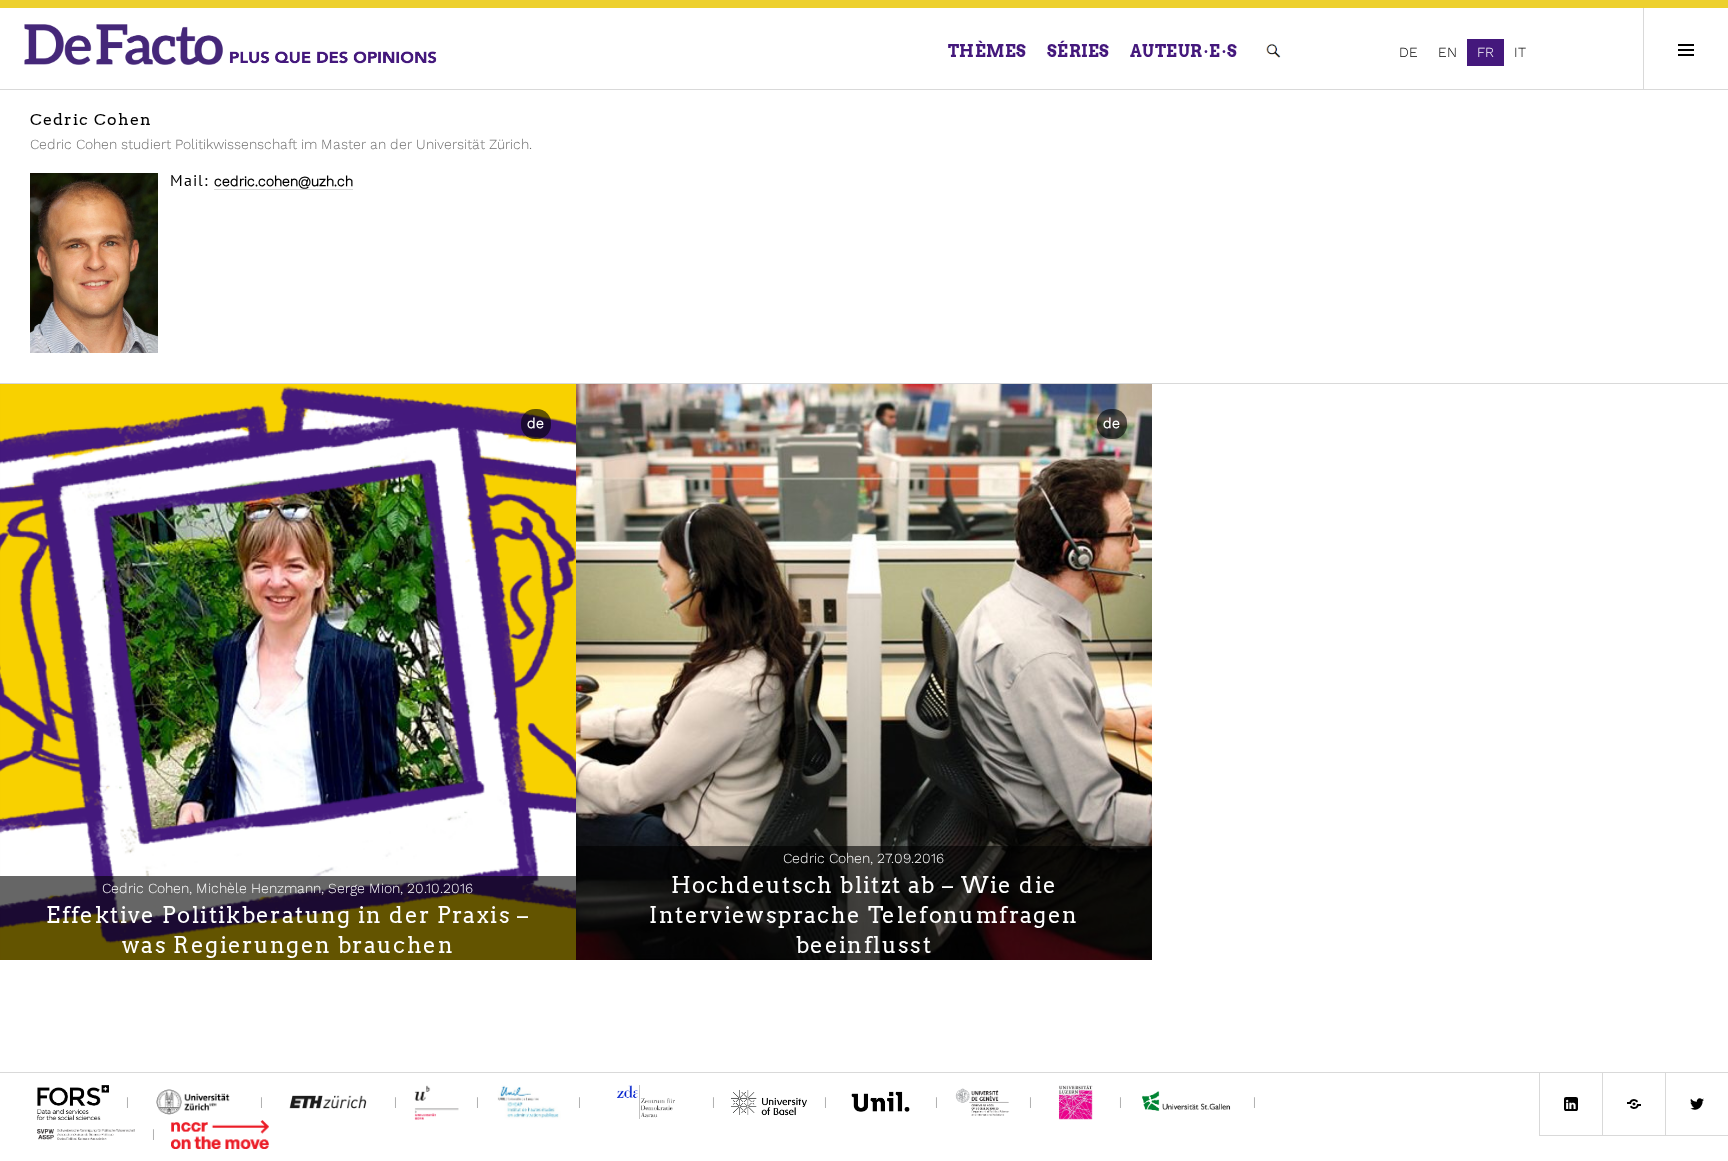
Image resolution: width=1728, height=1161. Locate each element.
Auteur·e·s (1184, 51)
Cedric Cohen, (863, 858)
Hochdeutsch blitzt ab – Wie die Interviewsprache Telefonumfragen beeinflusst (863, 915)
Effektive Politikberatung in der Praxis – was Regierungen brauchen (287, 930)
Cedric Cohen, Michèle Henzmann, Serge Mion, (287, 888)
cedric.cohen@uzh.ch (283, 181)
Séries (1078, 51)
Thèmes (987, 51)
